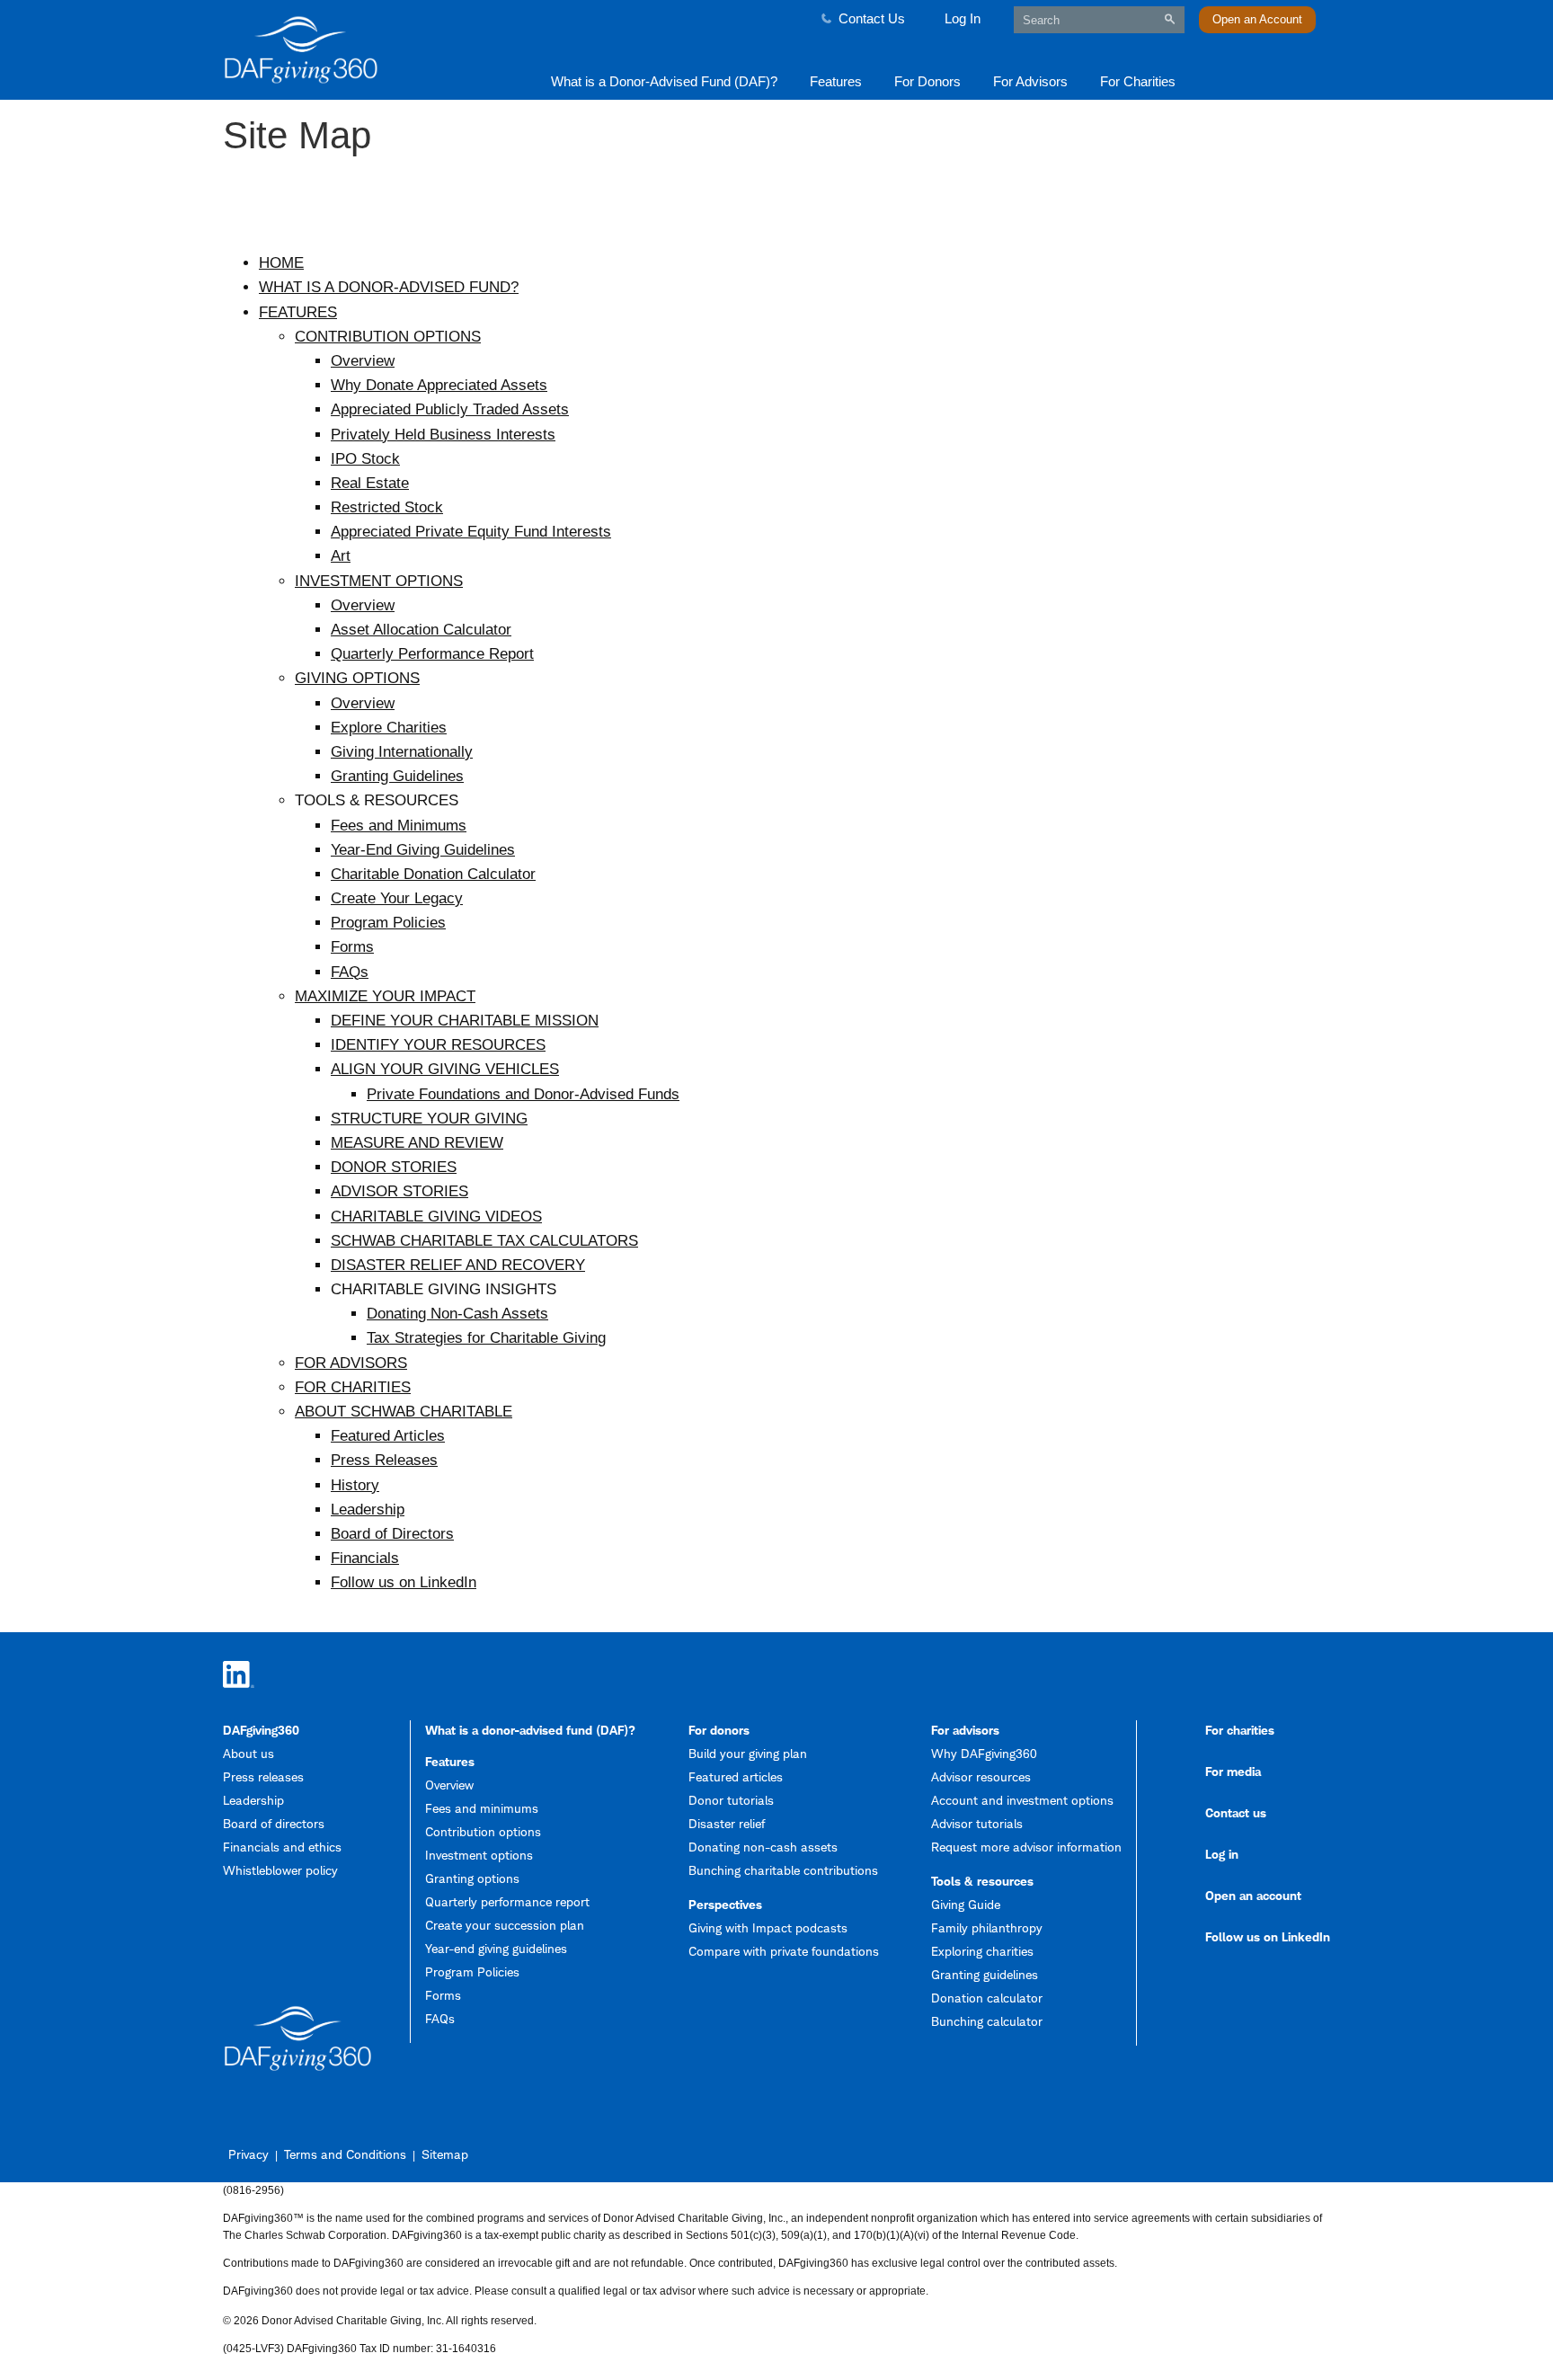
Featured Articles (388, 1436)
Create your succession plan (505, 1925)
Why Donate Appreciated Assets (439, 385)
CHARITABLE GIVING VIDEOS (436, 1217)
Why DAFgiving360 (984, 1753)
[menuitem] (664, 80)
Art (341, 556)
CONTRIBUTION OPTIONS (388, 337)
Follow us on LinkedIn (404, 1582)
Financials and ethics (282, 1847)
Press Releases (384, 1460)
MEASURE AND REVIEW (417, 1143)
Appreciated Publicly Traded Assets (450, 409)
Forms (352, 947)
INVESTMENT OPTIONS (379, 581)
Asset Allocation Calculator (421, 630)
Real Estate (370, 483)
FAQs (350, 972)
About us (248, 1753)
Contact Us (872, 18)
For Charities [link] (1138, 81)
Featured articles (736, 1776)
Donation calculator (987, 1998)
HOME (281, 263)
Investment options (479, 1855)
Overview (363, 361)
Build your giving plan (748, 1753)
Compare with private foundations (784, 1951)
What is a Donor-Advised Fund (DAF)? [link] (664, 81)
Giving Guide (966, 1904)
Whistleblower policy (280, 1870)
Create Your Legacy (397, 898)
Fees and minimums (482, 1808)
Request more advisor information (1026, 1847)
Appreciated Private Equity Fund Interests (471, 532)
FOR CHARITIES (353, 1387)
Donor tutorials (731, 1800)
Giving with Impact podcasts (768, 1927)
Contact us (1236, 1812)
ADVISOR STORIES (399, 1191)
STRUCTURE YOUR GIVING (429, 1119)
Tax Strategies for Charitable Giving (486, 1338)
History (355, 1485)
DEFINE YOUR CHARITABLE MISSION (465, 1021)
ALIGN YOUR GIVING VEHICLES (445, 1069)
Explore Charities (389, 728)
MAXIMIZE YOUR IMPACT (385, 996)
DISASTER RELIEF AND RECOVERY (458, 1265)
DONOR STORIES (394, 1167)
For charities (1240, 1730)
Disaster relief (727, 1823)
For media (1233, 1771)
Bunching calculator (987, 2021)
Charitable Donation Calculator (433, 874)
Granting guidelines (985, 1974)
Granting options (472, 1878)
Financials (365, 1558)
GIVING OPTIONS (357, 678)
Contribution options (483, 1831)
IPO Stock (365, 459)
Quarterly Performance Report (432, 654)
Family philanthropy (987, 1927)
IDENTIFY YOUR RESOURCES (438, 1045)
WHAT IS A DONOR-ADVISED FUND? (389, 287)
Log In (963, 18)
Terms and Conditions (345, 2154)
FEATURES (298, 312)
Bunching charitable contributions (783, 1870)
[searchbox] (1099, 20)
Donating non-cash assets (763, 1847)
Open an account (1253, 1895)
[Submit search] (1170, 19)
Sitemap (445, 2154)
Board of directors (274, 1823)
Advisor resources (981, 1776)
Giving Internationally (402, 752)
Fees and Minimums (399, 826)
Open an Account (1257, 19)
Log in (1222, 1854)
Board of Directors (392, 1534)
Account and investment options (1022, 1800)
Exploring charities (982, 1951)
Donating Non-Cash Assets (457, 1314)
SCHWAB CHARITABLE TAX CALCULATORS (484, 1241)
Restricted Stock (387, 507)
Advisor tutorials (977, 1823)
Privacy (248, 2154)
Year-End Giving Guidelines (423, 850)
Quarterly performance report (507, 1901)
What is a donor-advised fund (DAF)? (530, 1730)
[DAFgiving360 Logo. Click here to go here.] (356, 50)
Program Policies (388, 923)
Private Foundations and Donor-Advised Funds (523, 1094)
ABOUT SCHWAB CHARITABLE (404, 1412)
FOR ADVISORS (351, 1363)
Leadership (368, 1510)
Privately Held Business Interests (443, 435)
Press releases (263, 1776)
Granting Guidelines (397, 776)
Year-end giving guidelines (496, 1948)
